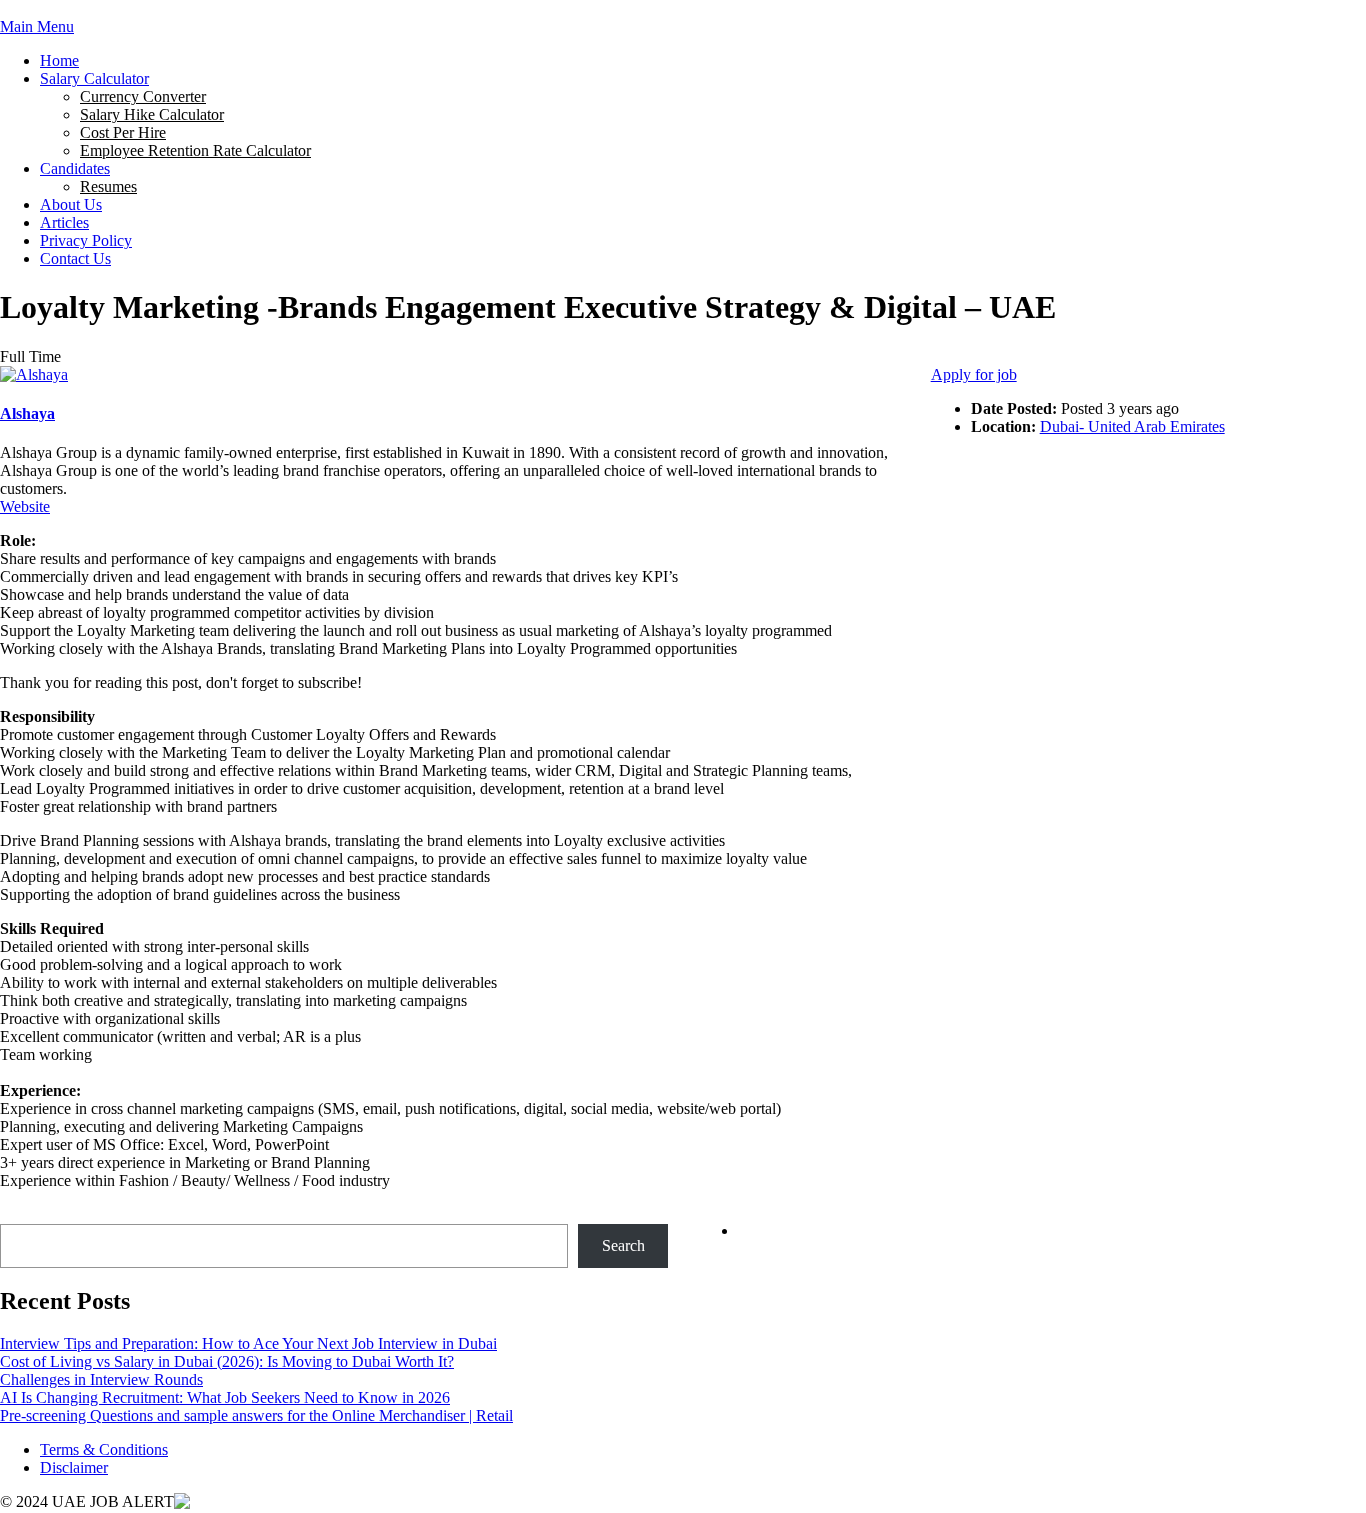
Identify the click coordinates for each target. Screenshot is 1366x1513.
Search (21, 1214)
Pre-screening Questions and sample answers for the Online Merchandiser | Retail (256, 1415)
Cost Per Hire (123, 132)
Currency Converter (143, 96)
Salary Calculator (94, 78)
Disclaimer (74, 1467)
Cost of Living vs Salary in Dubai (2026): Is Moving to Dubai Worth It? (227, 1361)
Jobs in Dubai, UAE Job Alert (95, 8)
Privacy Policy (86, 240)
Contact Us (75, 258)
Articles (64, 222)
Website (25, 506)
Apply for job (974, 374)
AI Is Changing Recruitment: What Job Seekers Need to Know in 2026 (225, 1397)
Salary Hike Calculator (152, 114)
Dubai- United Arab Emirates (1132, 426)
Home (59, 60)
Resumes (108, 186)
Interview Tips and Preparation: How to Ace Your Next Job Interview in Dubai (248, 1343)
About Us (71, 204)
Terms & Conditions (104, 1449)
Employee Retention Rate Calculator (195, 150)
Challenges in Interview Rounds (101, 1379)
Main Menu (37, 26)
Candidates (75, 168)
